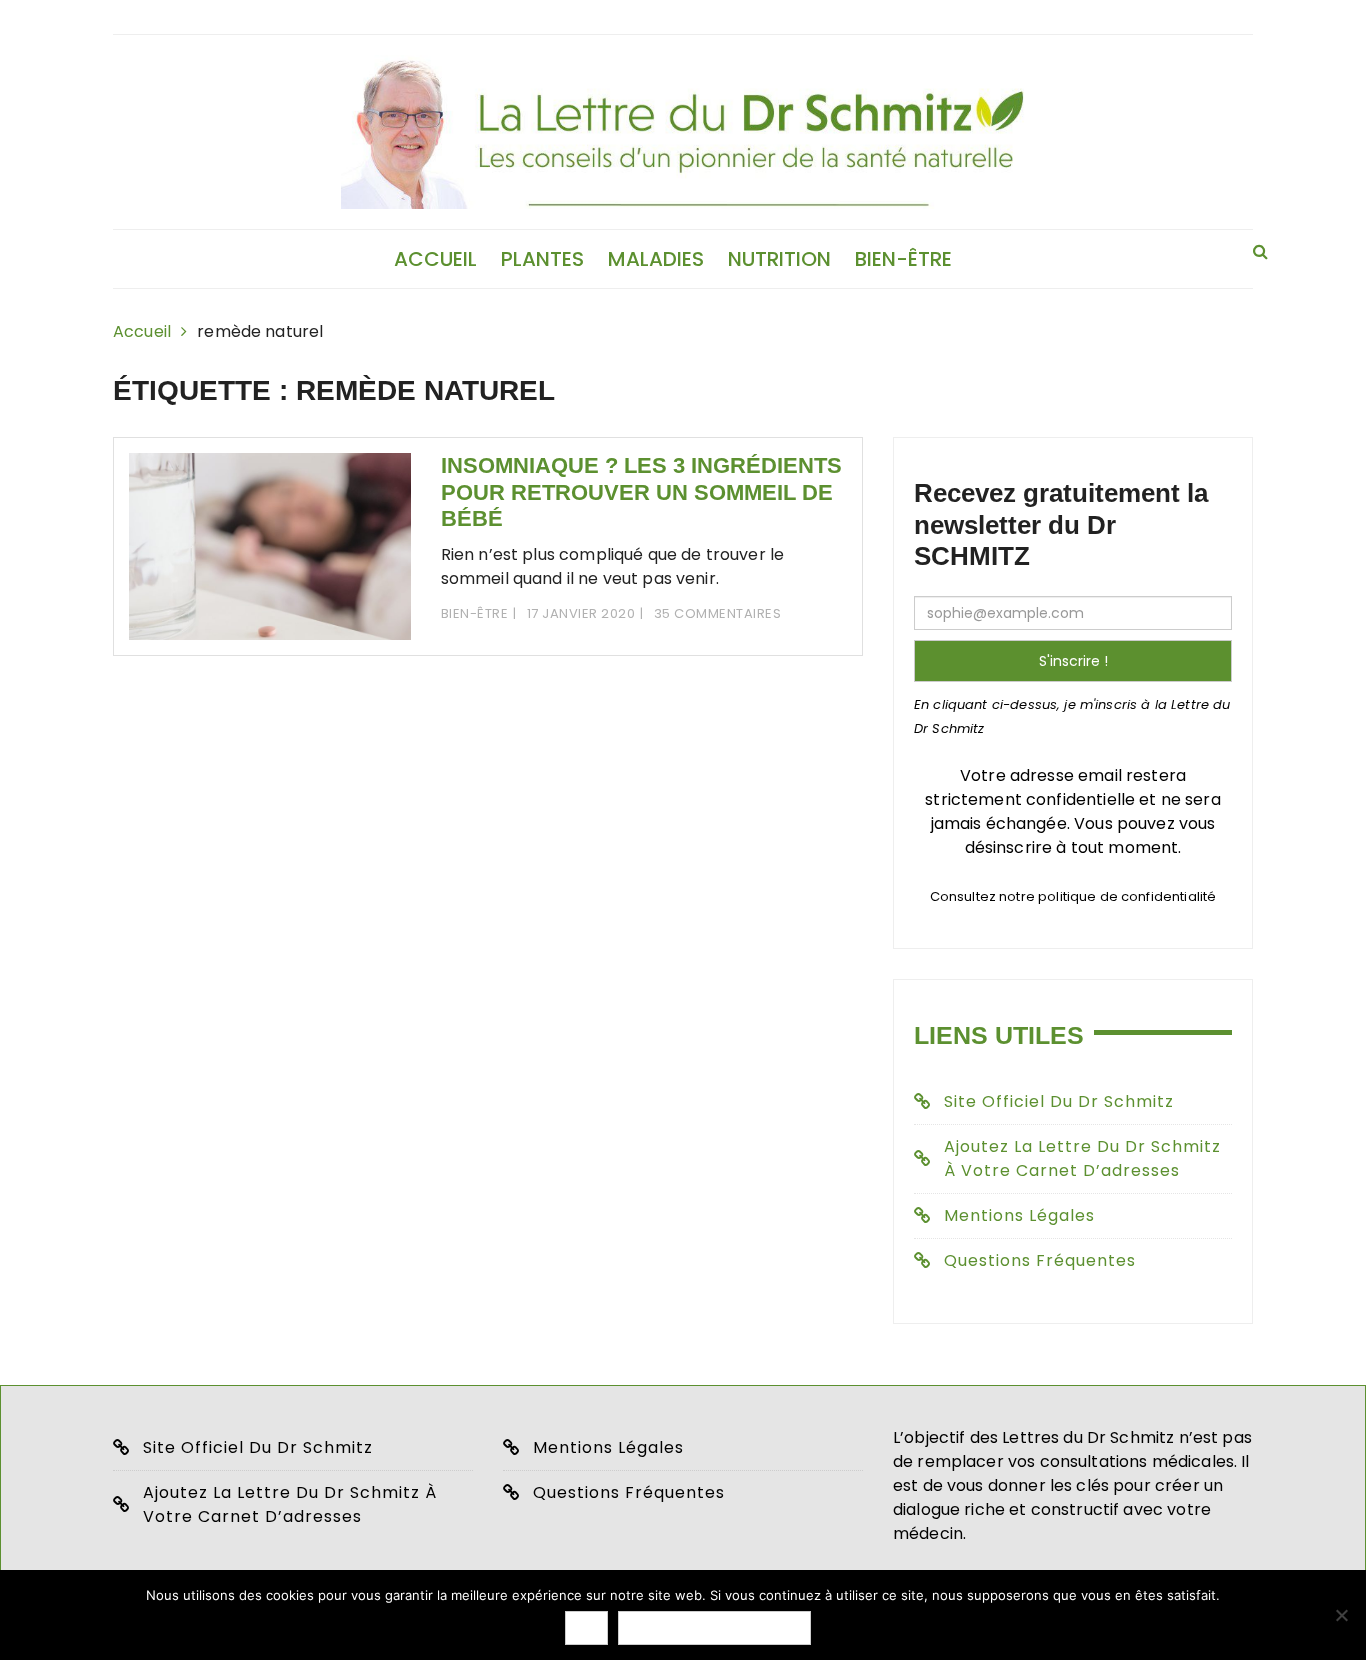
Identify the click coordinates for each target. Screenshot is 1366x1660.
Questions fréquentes (1040, 1260)
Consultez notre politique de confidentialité (1073, 896)
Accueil (435, 259)
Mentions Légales (1019, 1215)
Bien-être (903, 259)
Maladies (656, 259)
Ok (586, 1628)
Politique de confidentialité (714, 1628)
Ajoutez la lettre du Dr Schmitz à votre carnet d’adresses (1082, 1158)
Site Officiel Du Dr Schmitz (258, 1447)
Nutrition (779, 259)
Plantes (542, 259)
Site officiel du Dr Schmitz (1059, 1101)
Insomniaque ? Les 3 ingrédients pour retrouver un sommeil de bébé (641, 492)
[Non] (1341, 1615)
